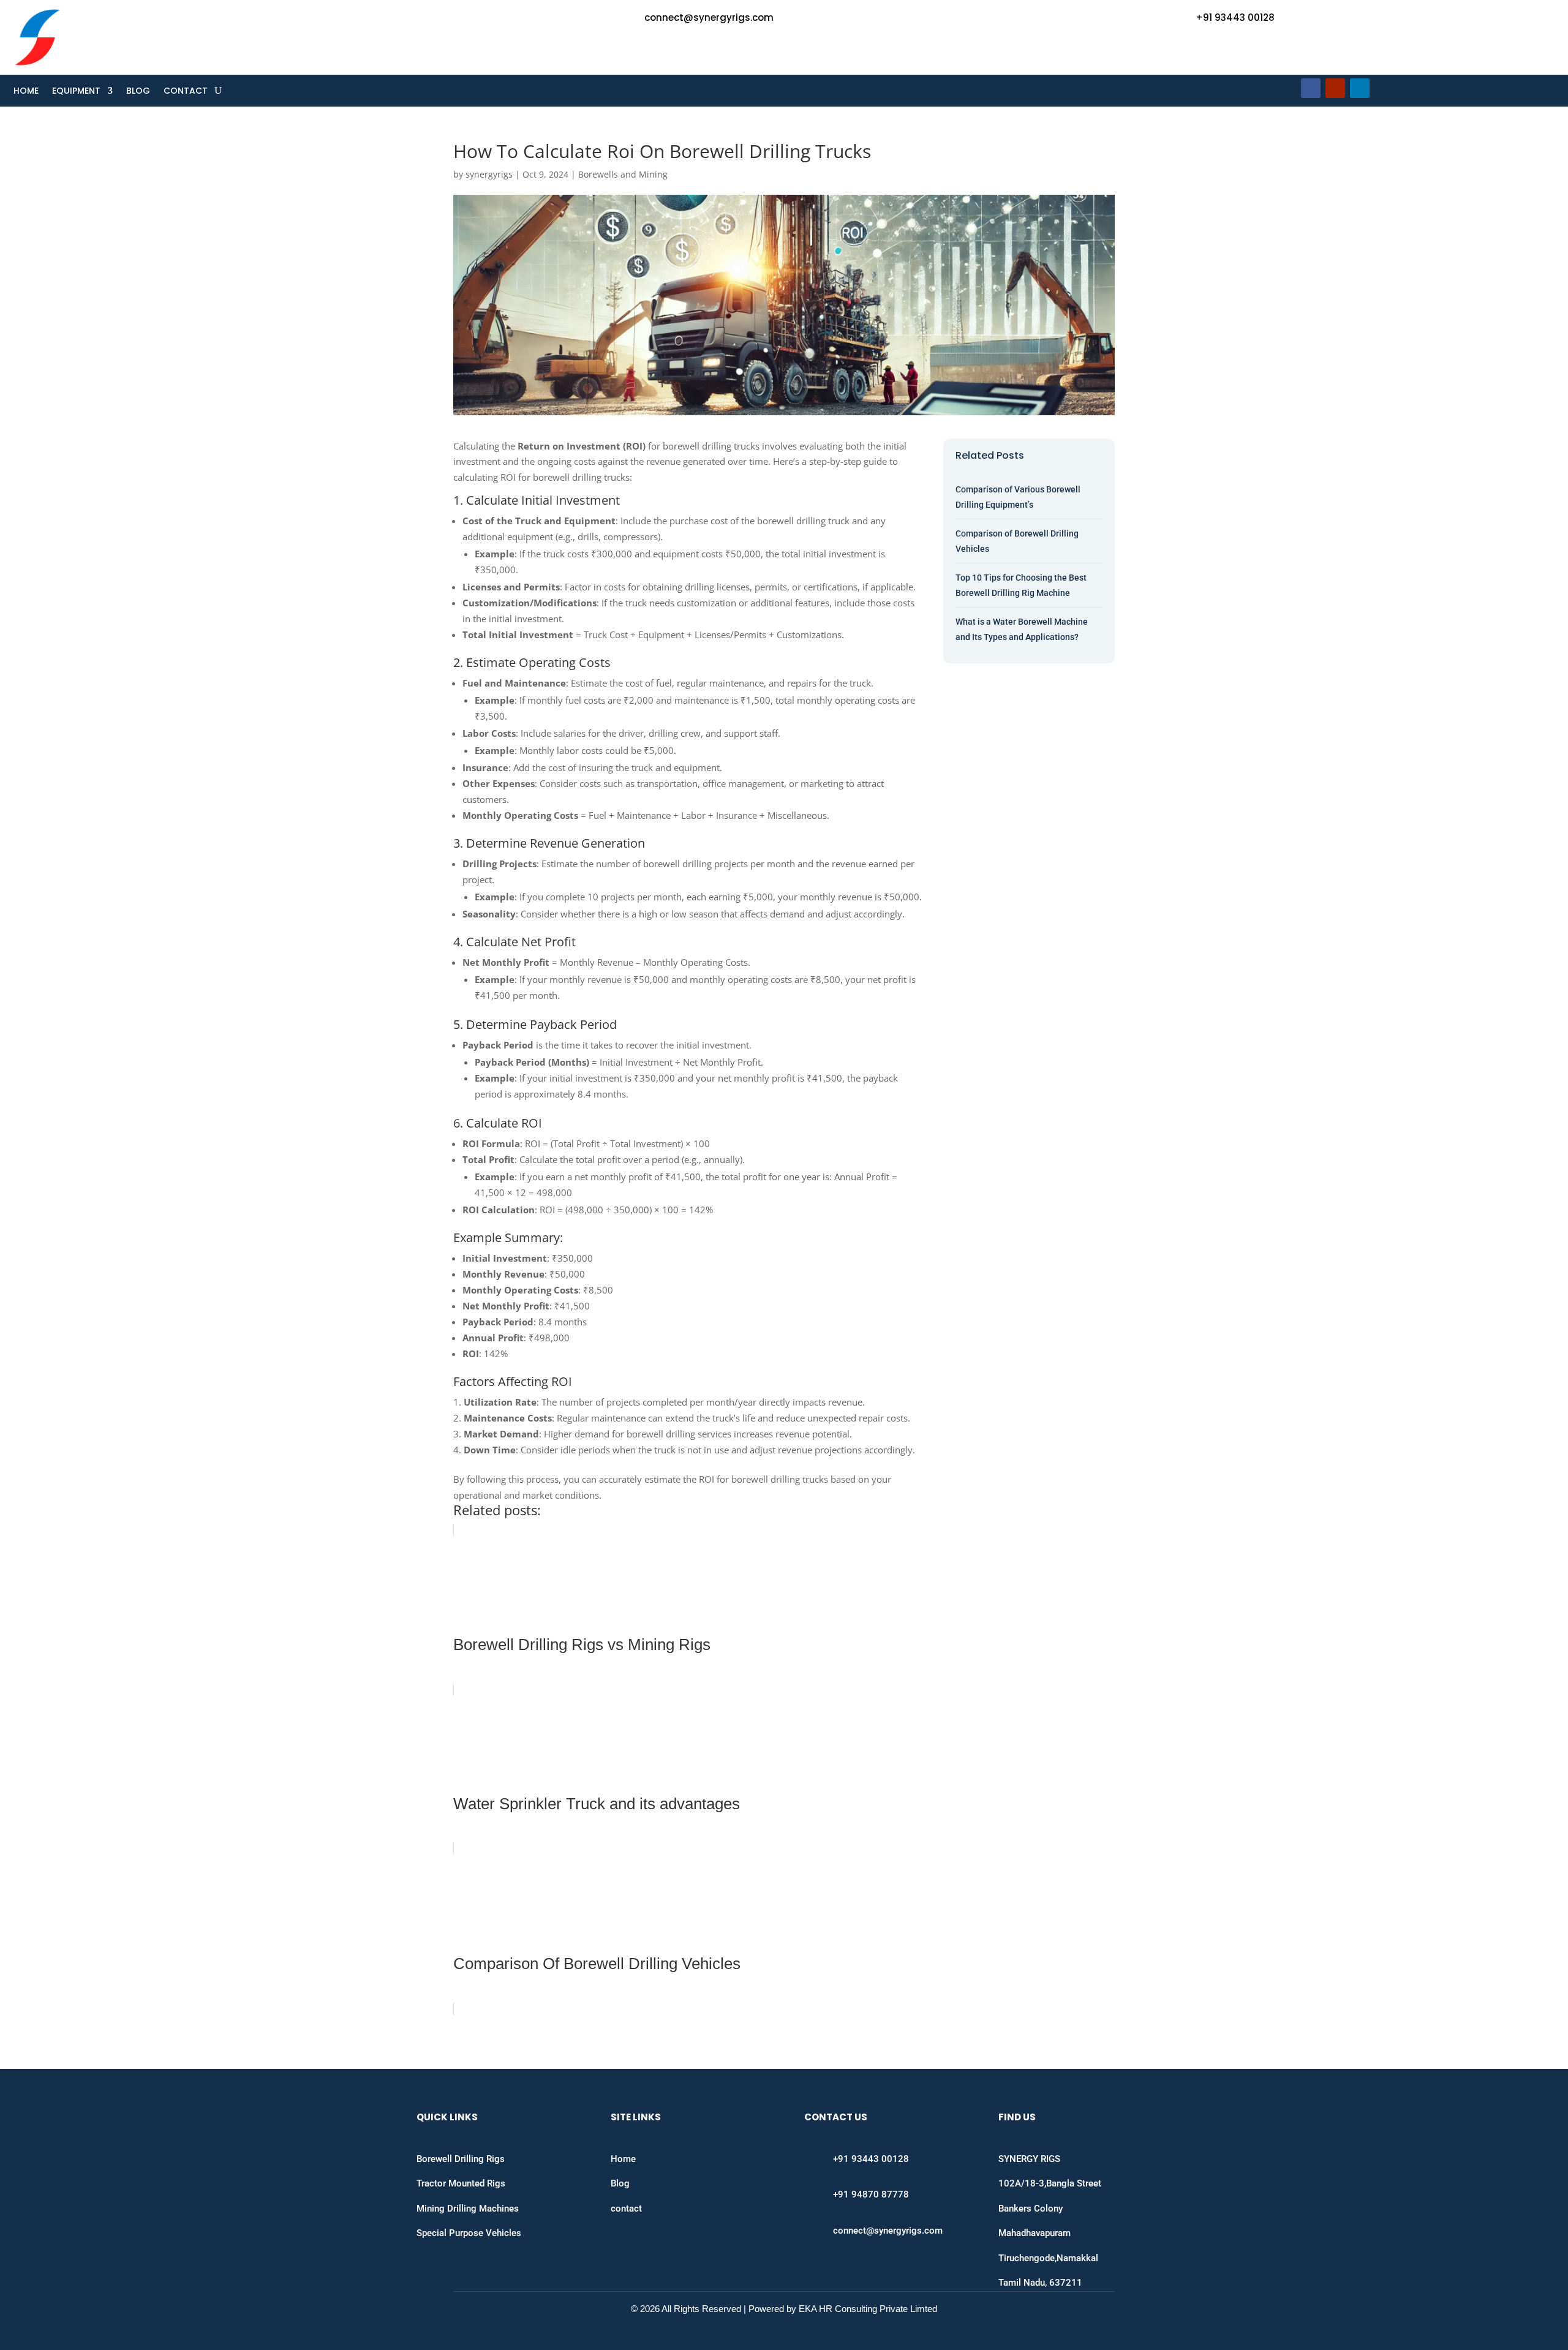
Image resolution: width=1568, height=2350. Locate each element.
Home (623, 2159)
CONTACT (186, 92)
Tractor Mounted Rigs (461, 2183)
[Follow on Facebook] (1311, 88)
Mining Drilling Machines (468, 2209)
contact (626, 2209)
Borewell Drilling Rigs (461, 2159)
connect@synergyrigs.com (709, 17)
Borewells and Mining (623, 174)
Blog (620, 2183)
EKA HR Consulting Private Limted (868, 2309)
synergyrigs (489, 174)
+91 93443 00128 (1235, 17)
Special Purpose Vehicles (469, 2233)
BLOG (138, 92)
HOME (26, 92)
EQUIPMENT (76, 92)
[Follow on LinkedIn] (1360, 88)
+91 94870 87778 (871, 2194)
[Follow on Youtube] (1335, 88)
